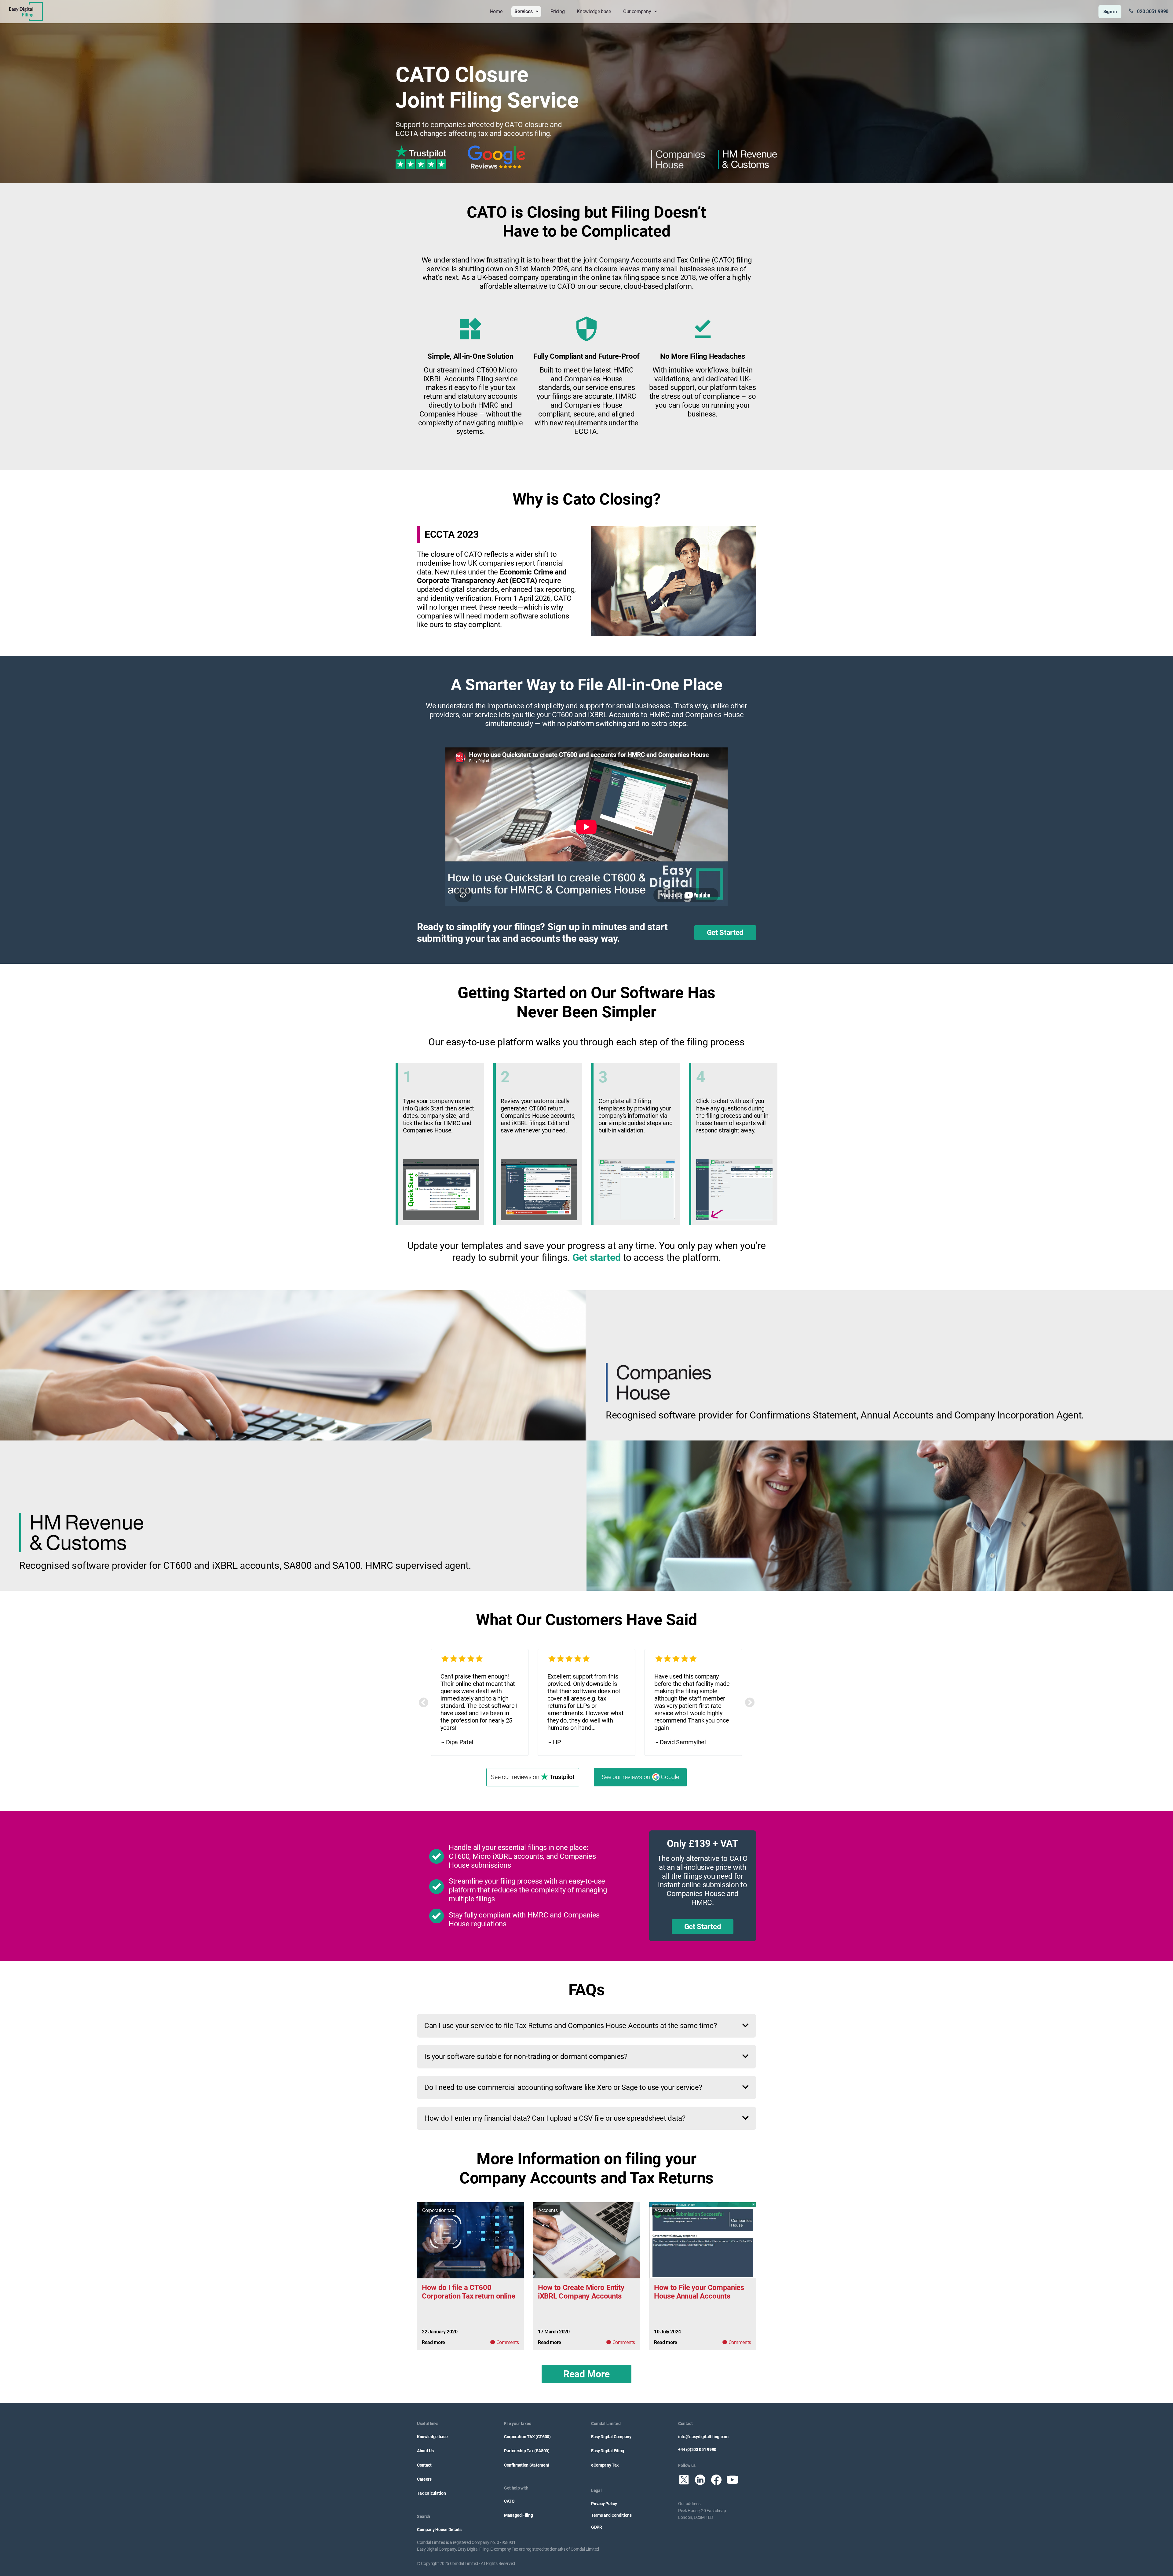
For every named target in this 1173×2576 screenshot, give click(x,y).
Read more (433, 2342)
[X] (684, 2480)
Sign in (1110, 12)
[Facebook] (716, 2480)
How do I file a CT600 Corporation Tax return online (469, 2292)
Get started (596, 1257)
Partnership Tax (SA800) (527, 2451)
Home (496, 11)
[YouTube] (733, 2480)
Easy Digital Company (611, 2437)
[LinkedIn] (700, 2480)
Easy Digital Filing (608, 2451)
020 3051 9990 (1153, 11)
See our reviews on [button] (533, 1777)
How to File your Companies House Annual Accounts (699, 2292)
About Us (425, 2451)
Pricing (558, 11)
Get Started (725, 933)
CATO (509, 2501)
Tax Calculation (431, 2493)
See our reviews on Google (640, 1777)
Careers (424, 2479)
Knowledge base (594, 11)
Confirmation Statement (527, 2465)
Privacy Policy (604, 2504)
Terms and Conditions (611, 2515)
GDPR (597, 2527)
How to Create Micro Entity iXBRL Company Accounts (581, 2292)
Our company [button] (638, 11)
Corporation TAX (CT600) (527, 2437)
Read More (586, 2374)
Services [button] (524, 11)
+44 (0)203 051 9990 (697, 2449)
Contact (424, 2465)
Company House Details (439, 2530)
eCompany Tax (605, 2465)
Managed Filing (519, 2515)
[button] (424, 1702)
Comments (508, 2342)
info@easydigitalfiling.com (703, 2437)
